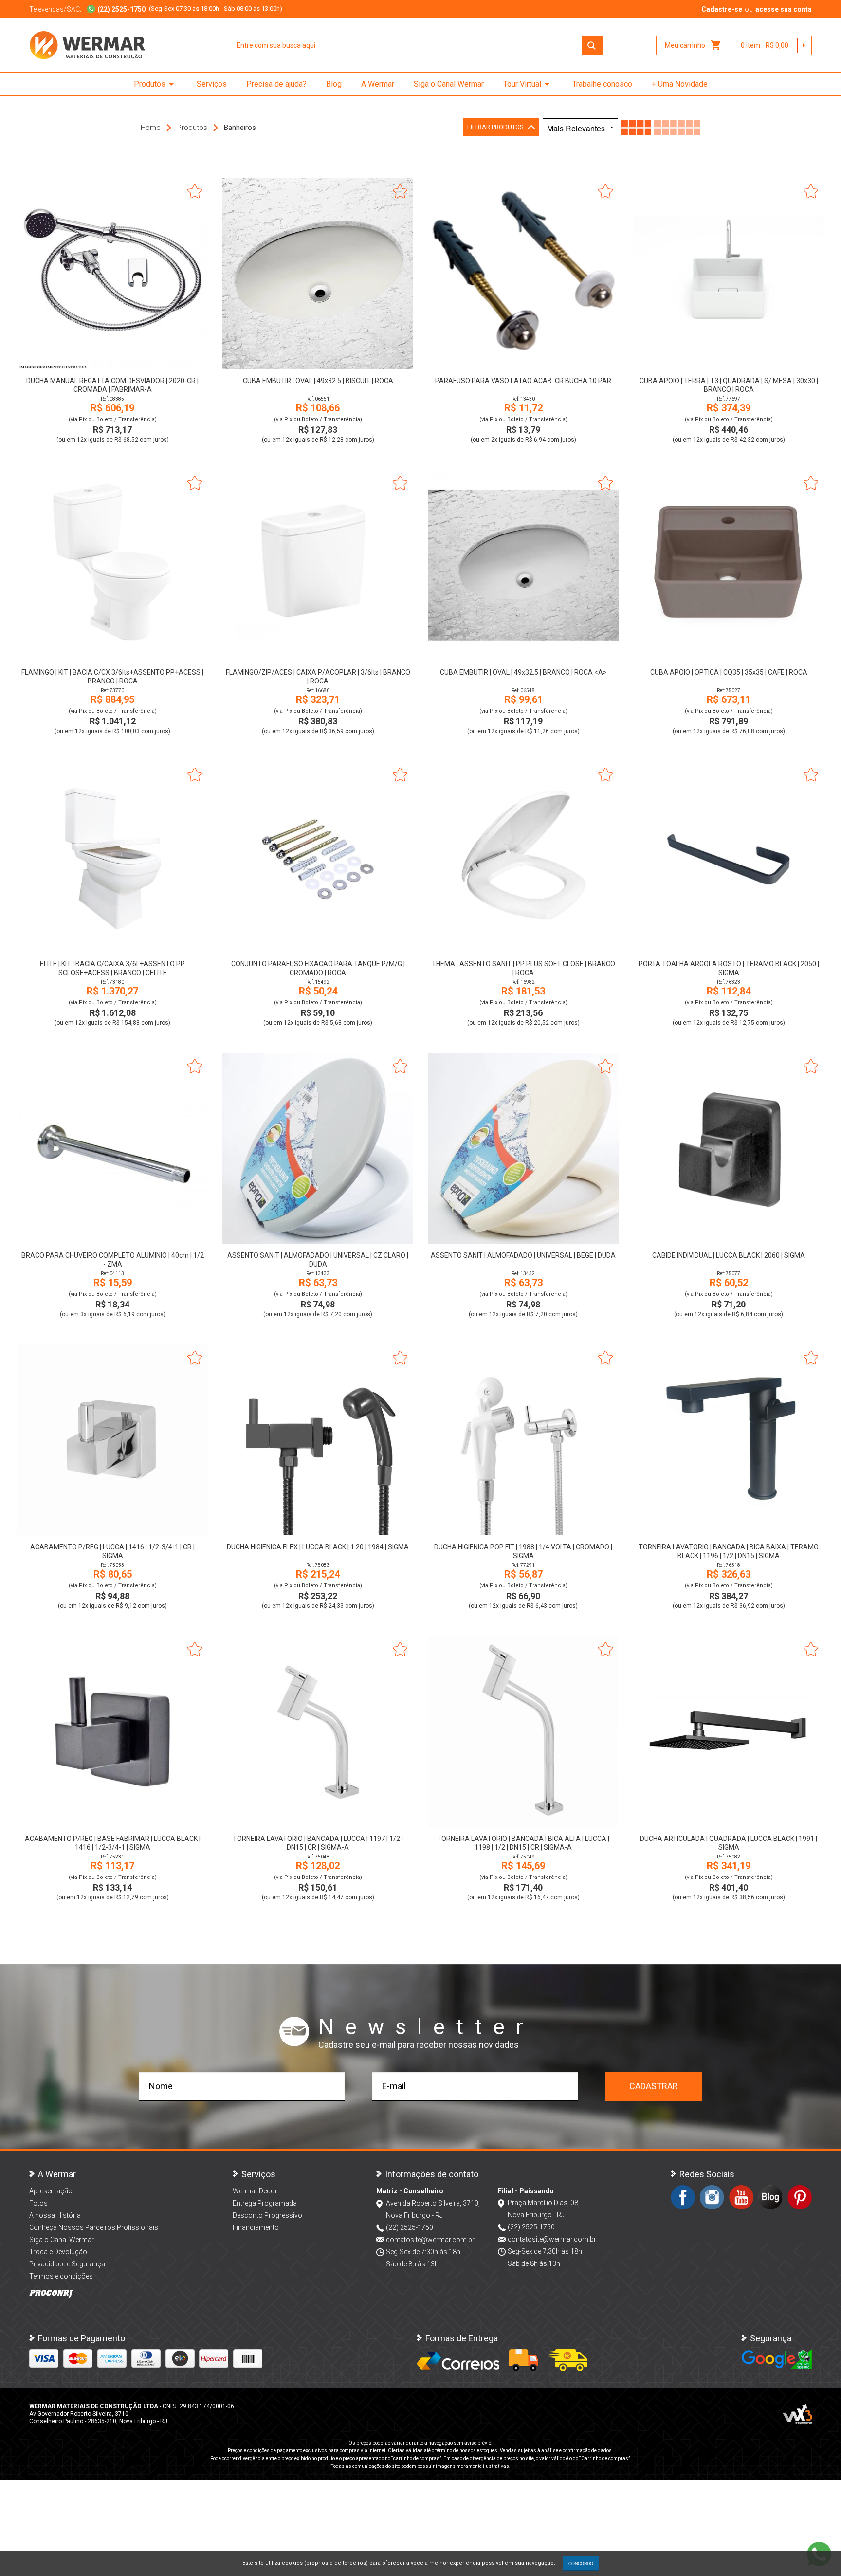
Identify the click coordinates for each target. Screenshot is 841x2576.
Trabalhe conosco (602, 84)
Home (151, 128)
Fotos (38, 2203)
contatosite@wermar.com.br (430, 2240)
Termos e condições (61, 2276)
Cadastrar (654, 2086)
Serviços (212, 84)
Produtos (155, 84)
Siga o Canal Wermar (449, 84)
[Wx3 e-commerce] (797, 2414)
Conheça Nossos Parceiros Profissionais (94, 2227)
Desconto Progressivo (267, 2215)
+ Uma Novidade (680, 84)
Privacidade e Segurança (67, 2264)
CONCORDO (581, 2563)
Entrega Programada (265, 2203)
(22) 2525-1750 (410, 2227)
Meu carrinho (693, 45)
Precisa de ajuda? (276, 84)
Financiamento (256, 2227)
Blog (334, 84)
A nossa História (55, 2215)
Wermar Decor (255, 2191)
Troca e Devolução (58, 2252)
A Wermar (378, 84)
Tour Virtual (528, 84)
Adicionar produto (113, 356)
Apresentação (51, 2191)
